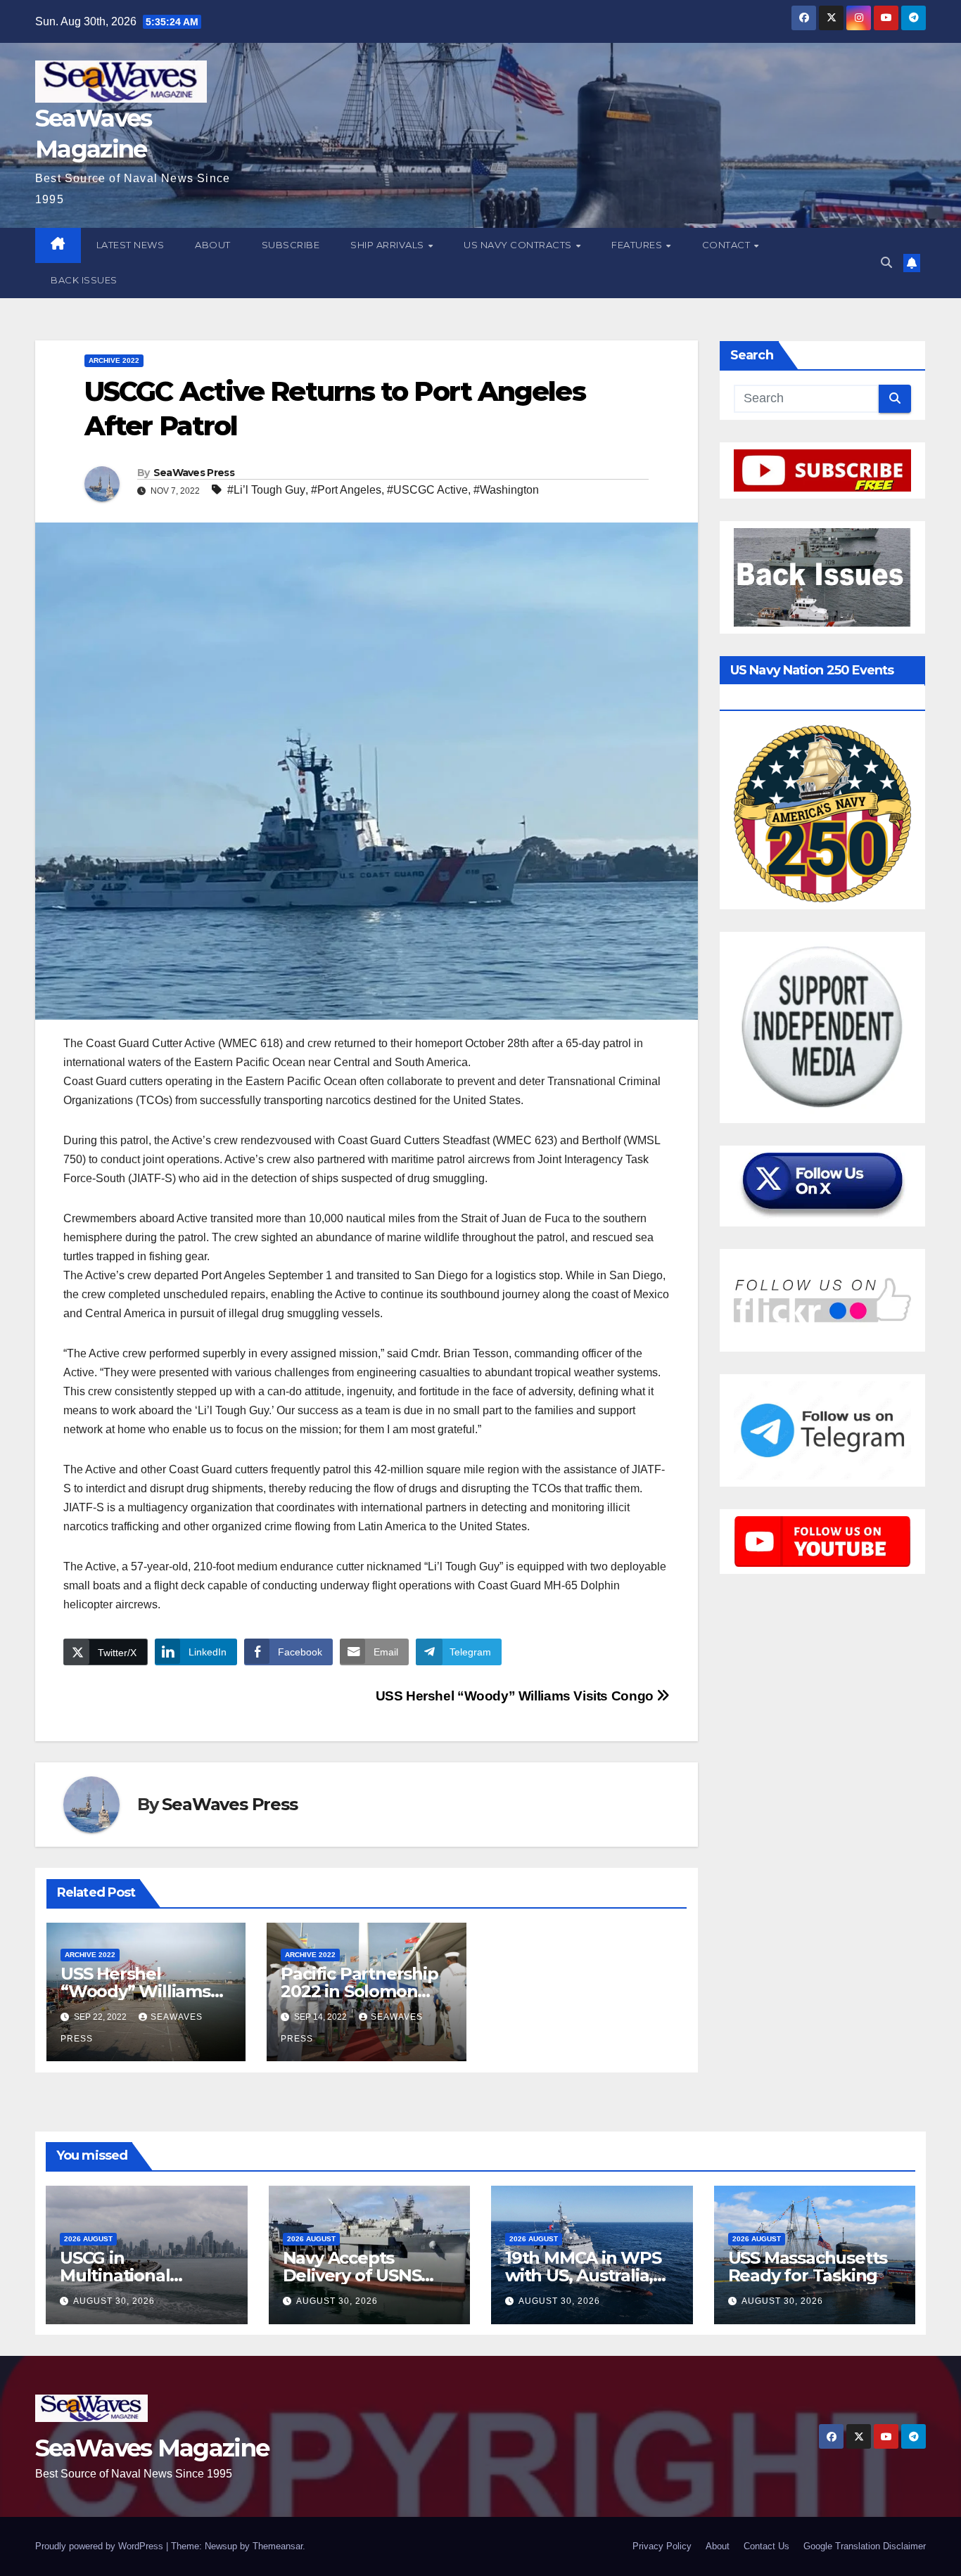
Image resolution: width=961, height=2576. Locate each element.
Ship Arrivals (388, 245)
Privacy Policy (662, 2546)
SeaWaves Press (194, 473)
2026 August (88, 2239)
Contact (727, 245)
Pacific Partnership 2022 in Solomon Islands (359, 1991)
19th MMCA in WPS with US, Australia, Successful (583, 2275)
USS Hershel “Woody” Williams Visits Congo (516, 1696)
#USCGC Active (427, 490)
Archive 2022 (114, 360)
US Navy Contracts (519, 245)
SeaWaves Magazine (152, 2448)
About (213, 245)
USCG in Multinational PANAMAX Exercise (139, 2275)
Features (638, 245)
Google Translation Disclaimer (865, 2546)
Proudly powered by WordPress (101, 2546)
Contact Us (766, 2546)
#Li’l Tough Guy (266, 490)
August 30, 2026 (114, 2301)
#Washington (506, 490)
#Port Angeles (346, 490)
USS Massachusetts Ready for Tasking (808, 2267)
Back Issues (84, 280)
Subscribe (291, 245)
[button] (886, 263)
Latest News (131, 245)
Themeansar (278, 2546)
